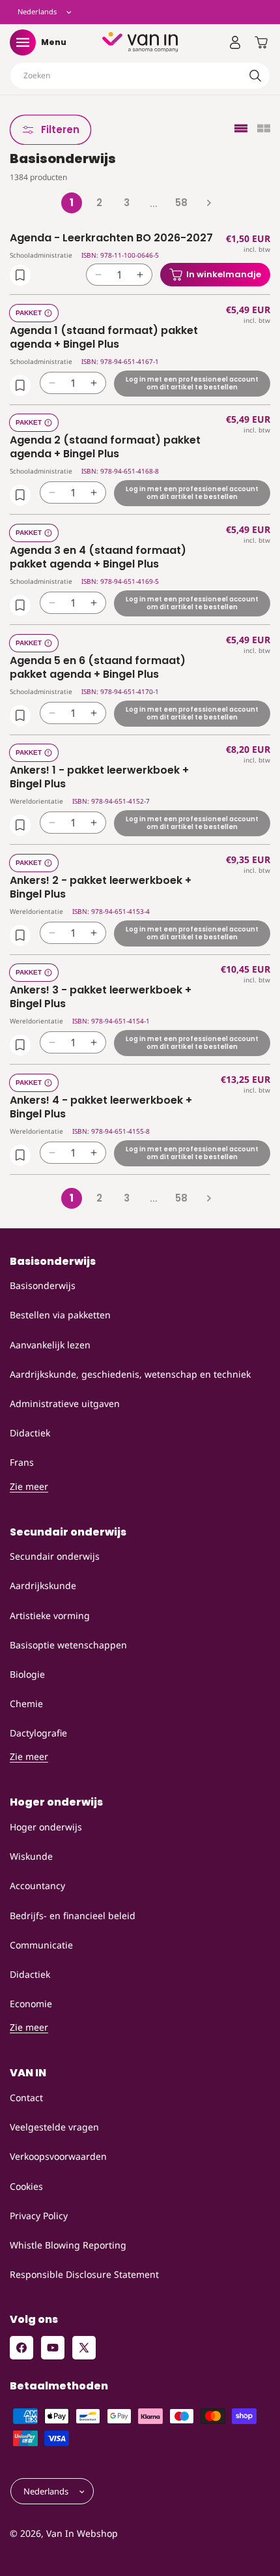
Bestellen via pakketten (60, 1315)
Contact (26, 2098)
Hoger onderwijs (46, 1827)
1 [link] (72, 203)
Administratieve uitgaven (65, 1403)
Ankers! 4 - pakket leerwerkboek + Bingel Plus (101, 1108)
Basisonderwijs (43, 1285)
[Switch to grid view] (264, 129)
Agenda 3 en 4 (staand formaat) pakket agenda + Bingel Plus (98, 558)
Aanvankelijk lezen (50, 1345)
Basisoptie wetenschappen (68, 1645)
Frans (22, 1462)
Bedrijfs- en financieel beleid (73, 1916)
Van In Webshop (82, 2533)
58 (181, 203)
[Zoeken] (255, 76)
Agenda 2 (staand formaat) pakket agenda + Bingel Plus (105, 447)
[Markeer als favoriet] (20, 275)
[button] (23, 42)
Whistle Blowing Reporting (68, 2245)
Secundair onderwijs (55, 1556)
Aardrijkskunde (43, 1585)
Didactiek (30, 1433)
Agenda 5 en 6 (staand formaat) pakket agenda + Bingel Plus (98, 668)
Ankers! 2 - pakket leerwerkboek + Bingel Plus (101, 888)
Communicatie (41, 1945)
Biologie (27, 1674)
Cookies (26, 2186)
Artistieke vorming (50, 1615)
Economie (31, 2004)
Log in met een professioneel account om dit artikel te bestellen (192, 383)
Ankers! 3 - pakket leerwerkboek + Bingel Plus (101, 997)
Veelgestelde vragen (54, 2127)
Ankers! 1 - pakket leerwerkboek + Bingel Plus (99, 778)
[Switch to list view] (241, 129)
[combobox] (140, 76)
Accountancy (37, 1886)
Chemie (26, 1704)
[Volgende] (208, 203)
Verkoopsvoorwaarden (58, 2156)
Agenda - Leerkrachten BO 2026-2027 (111, 238)
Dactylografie (38, 1733)
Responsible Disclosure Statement (84, 2274)
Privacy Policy (39, 2216)
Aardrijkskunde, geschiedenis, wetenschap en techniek (130, 1374)
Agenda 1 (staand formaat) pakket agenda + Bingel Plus (104, 338)
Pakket (29, 313)
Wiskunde (31, 1856)
